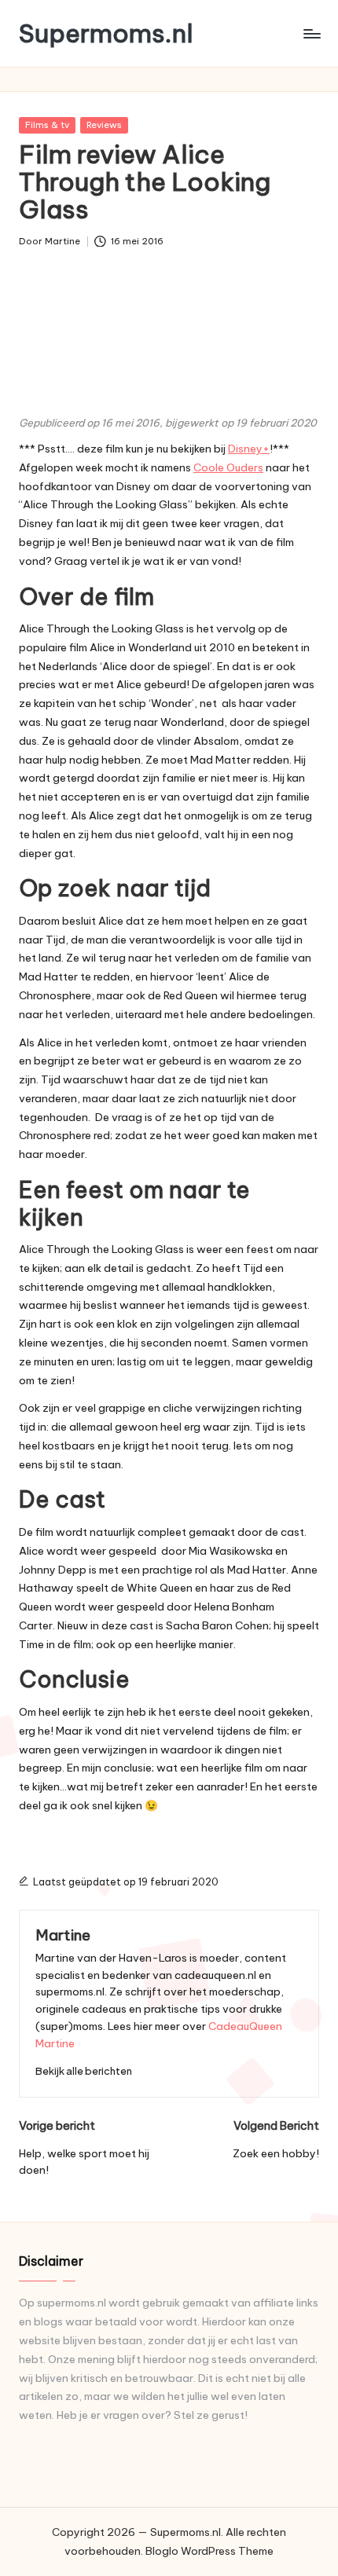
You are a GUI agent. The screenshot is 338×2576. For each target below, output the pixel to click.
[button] (84, 2071)
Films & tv (47, 125)
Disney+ (249, 449)
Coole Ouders (228, 467)
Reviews (104, 125)
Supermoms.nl (106, 33)
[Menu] (311, 33)
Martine (63, 1935)
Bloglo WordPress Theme (209, 2551)
